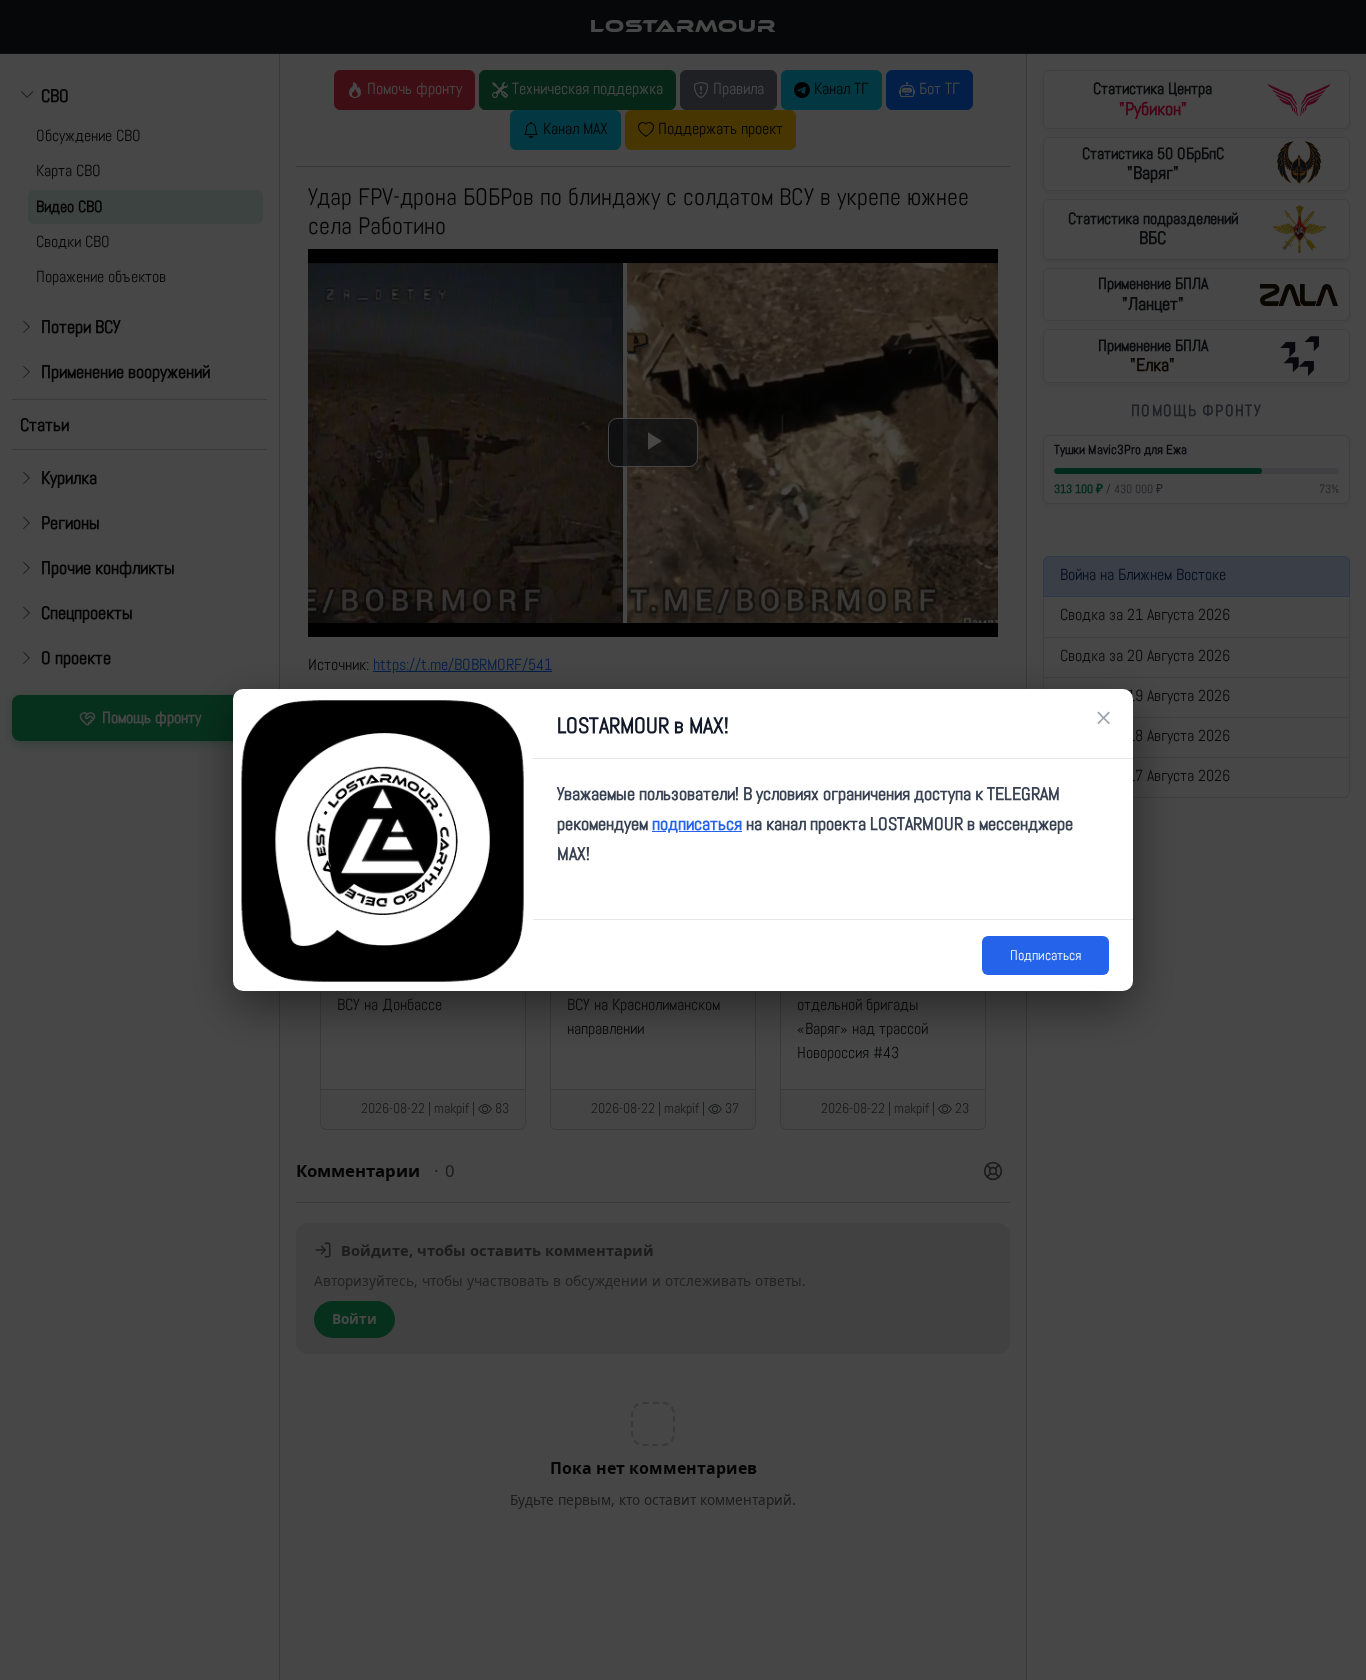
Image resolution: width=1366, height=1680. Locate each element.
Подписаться (1045, 955)
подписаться (697, 823)
